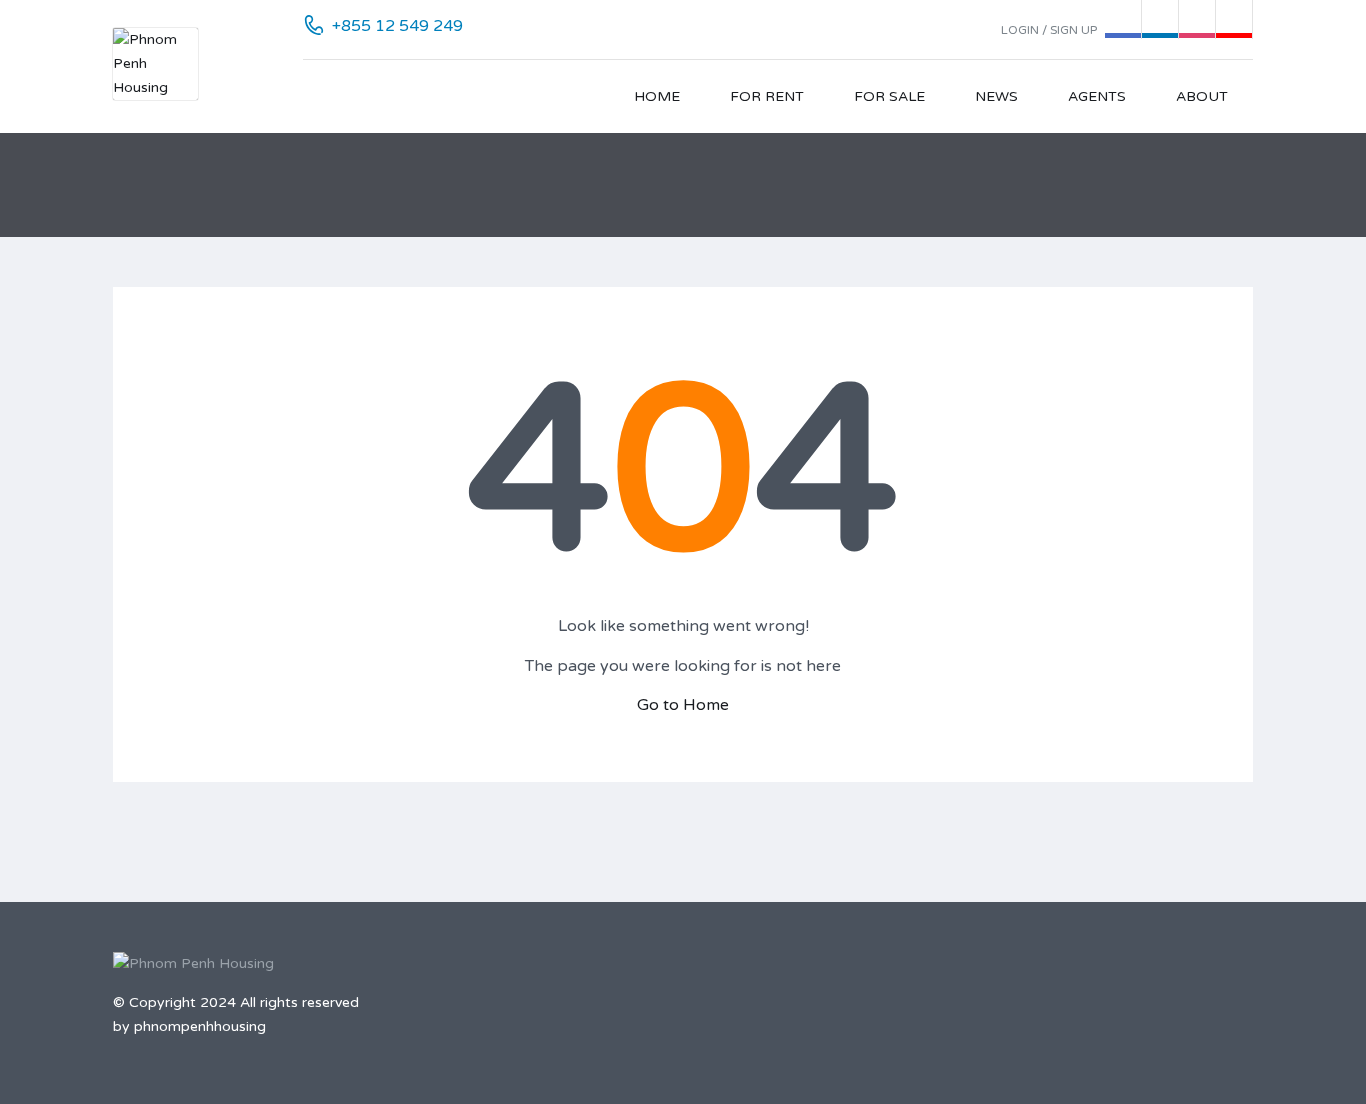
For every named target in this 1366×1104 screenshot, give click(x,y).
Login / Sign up (1049, 30)
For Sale (889, 96)
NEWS (996, 96)
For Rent (767, 96)
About (1202, 96)
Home (657, 96)
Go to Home (683, 705)
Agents (1097, 96)
